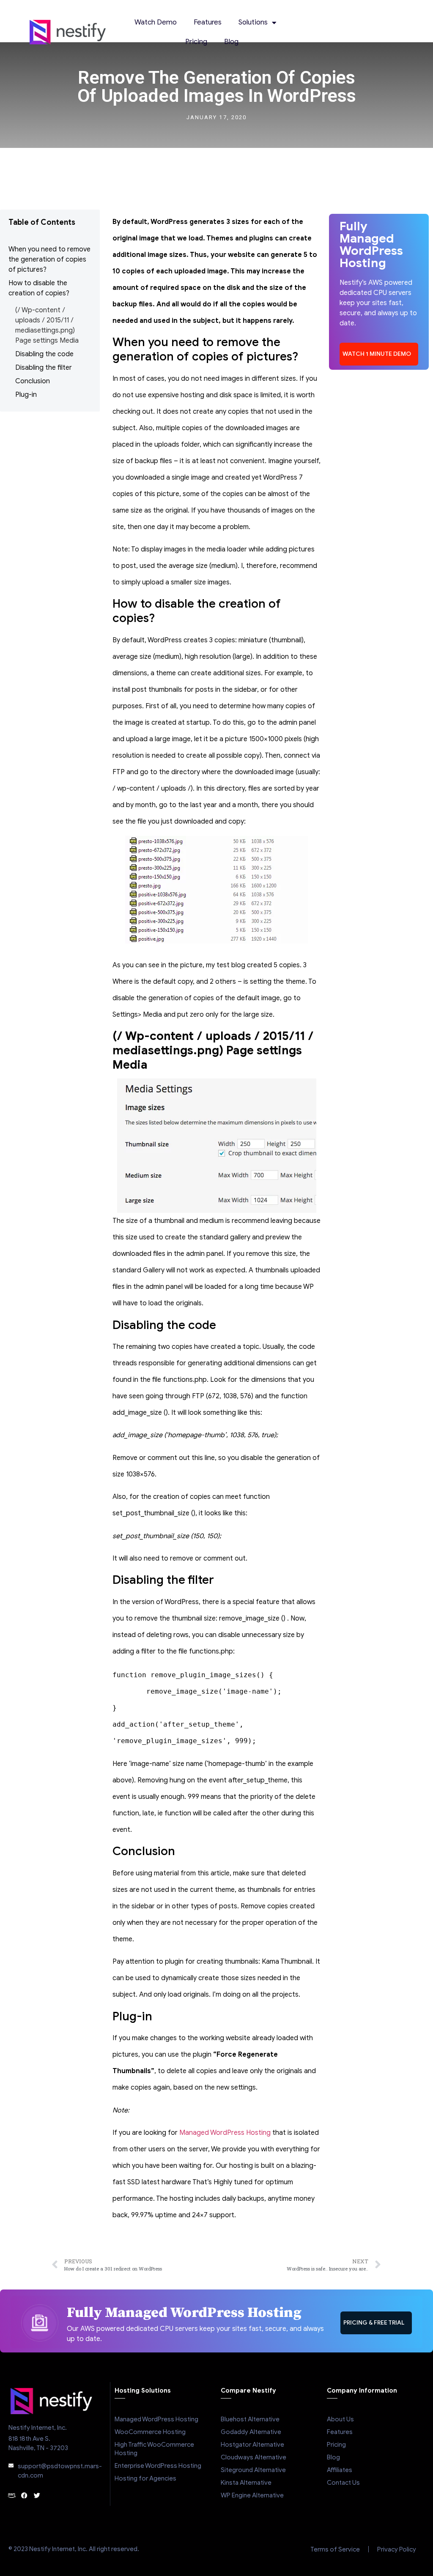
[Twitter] (37, 2495)
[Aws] (12, 2495)
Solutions (253, 22)
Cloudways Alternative (253, 2457)
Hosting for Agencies (145, 2478)
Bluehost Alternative (250, 2419)
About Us (340, 2419)
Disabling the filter (44, 368)
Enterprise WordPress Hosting (158, 2466)
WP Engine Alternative (252, 2495)
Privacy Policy (397, 2549)
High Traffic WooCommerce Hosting (154, 2449)
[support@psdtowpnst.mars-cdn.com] (11, 2466)
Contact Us (343, 2483)
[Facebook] (24, 2495)
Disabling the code (44, 354)
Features (208, 22)
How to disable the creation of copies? (39, 288)
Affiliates (340, 2470)
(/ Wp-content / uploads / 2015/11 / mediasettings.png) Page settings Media (47, 325)
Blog (231, 42)
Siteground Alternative (253, 2470)
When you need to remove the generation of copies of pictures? (49, 259)
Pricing (196, 42)
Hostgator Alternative (252, 2445)
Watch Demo (156, 22)
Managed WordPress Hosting (225, 2133)
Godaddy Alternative (251, 2432)
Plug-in (26, 395)
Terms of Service (335, 2549)
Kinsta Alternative (246, 2483)
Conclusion (33, 381)
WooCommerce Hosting (150, 2432)
